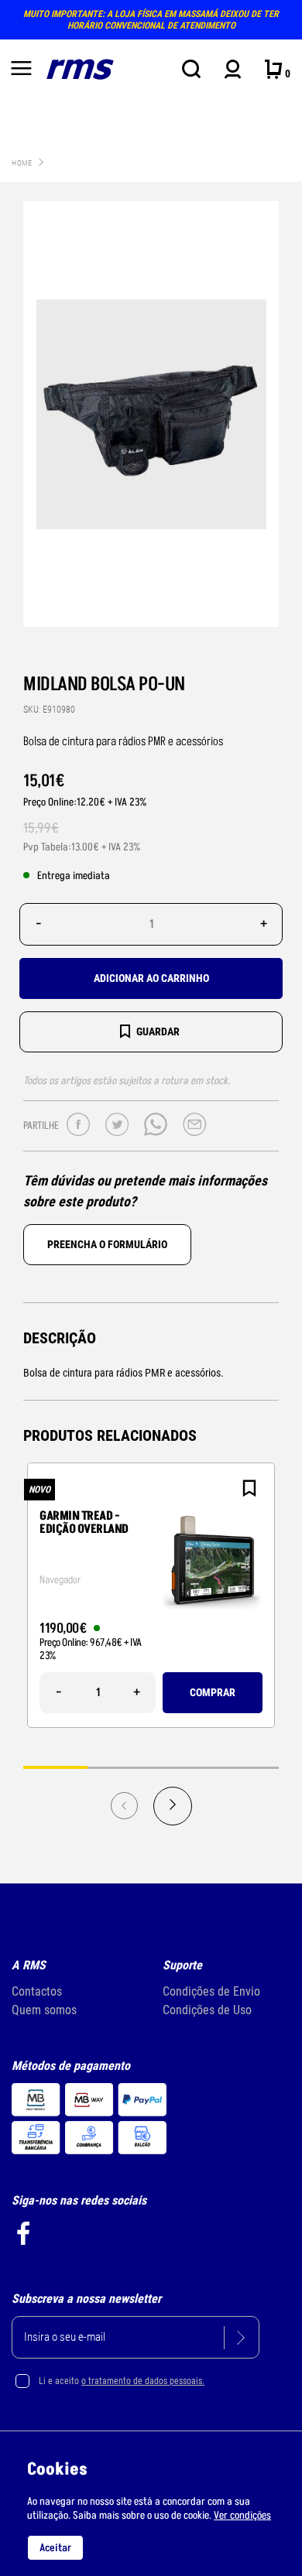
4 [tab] (247, 1767)
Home (22, 163)
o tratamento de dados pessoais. (143, 2381)
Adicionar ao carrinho (151, 978)
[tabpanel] (151, 1595)
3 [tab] (183, 1767)
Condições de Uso (207, 2010)
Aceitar (55, 2548)
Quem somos (44, 2010)
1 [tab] (55, 1767)
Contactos (37, 1991)
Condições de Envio (211, 1991)
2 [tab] (120, 1767)
